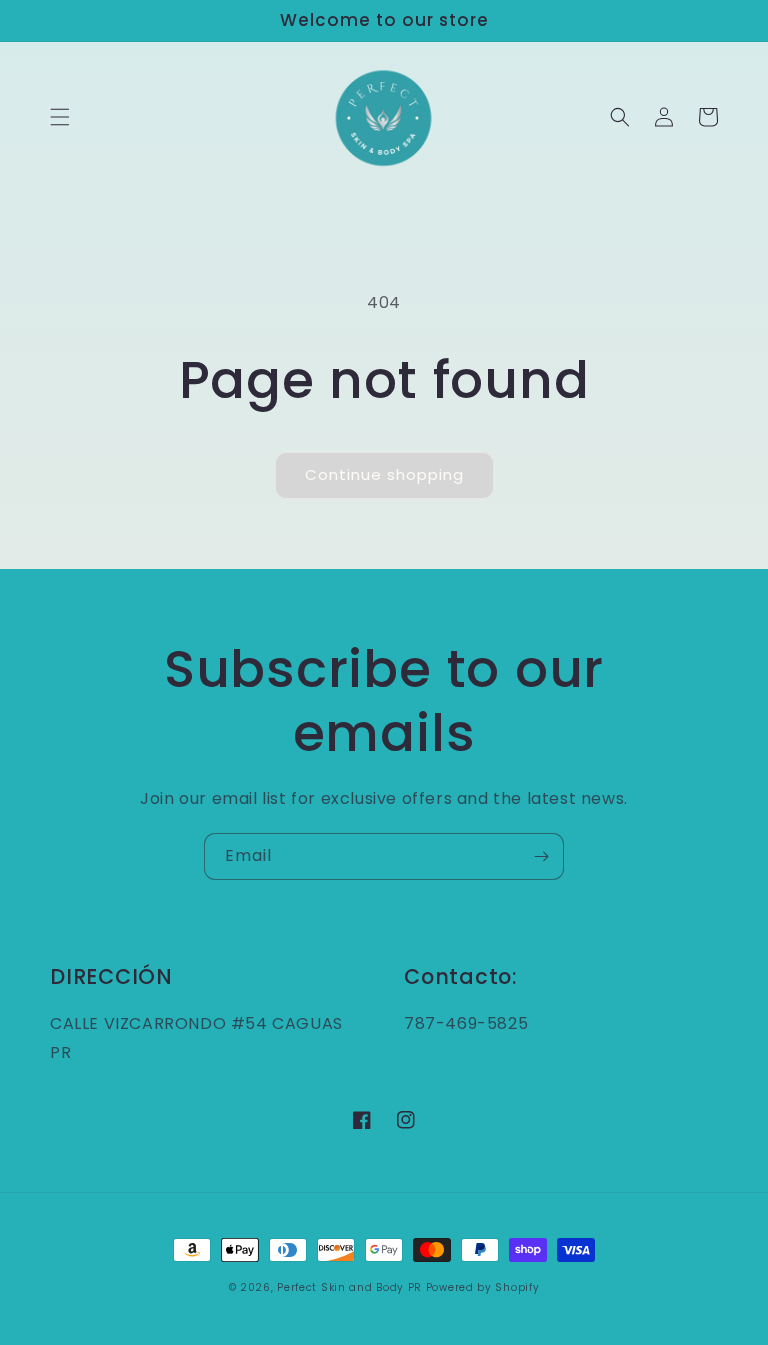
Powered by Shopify (483, 1287)
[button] (60, 117)
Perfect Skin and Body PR (349, 1287)
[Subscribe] (541, 856)
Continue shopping (384, 474)
